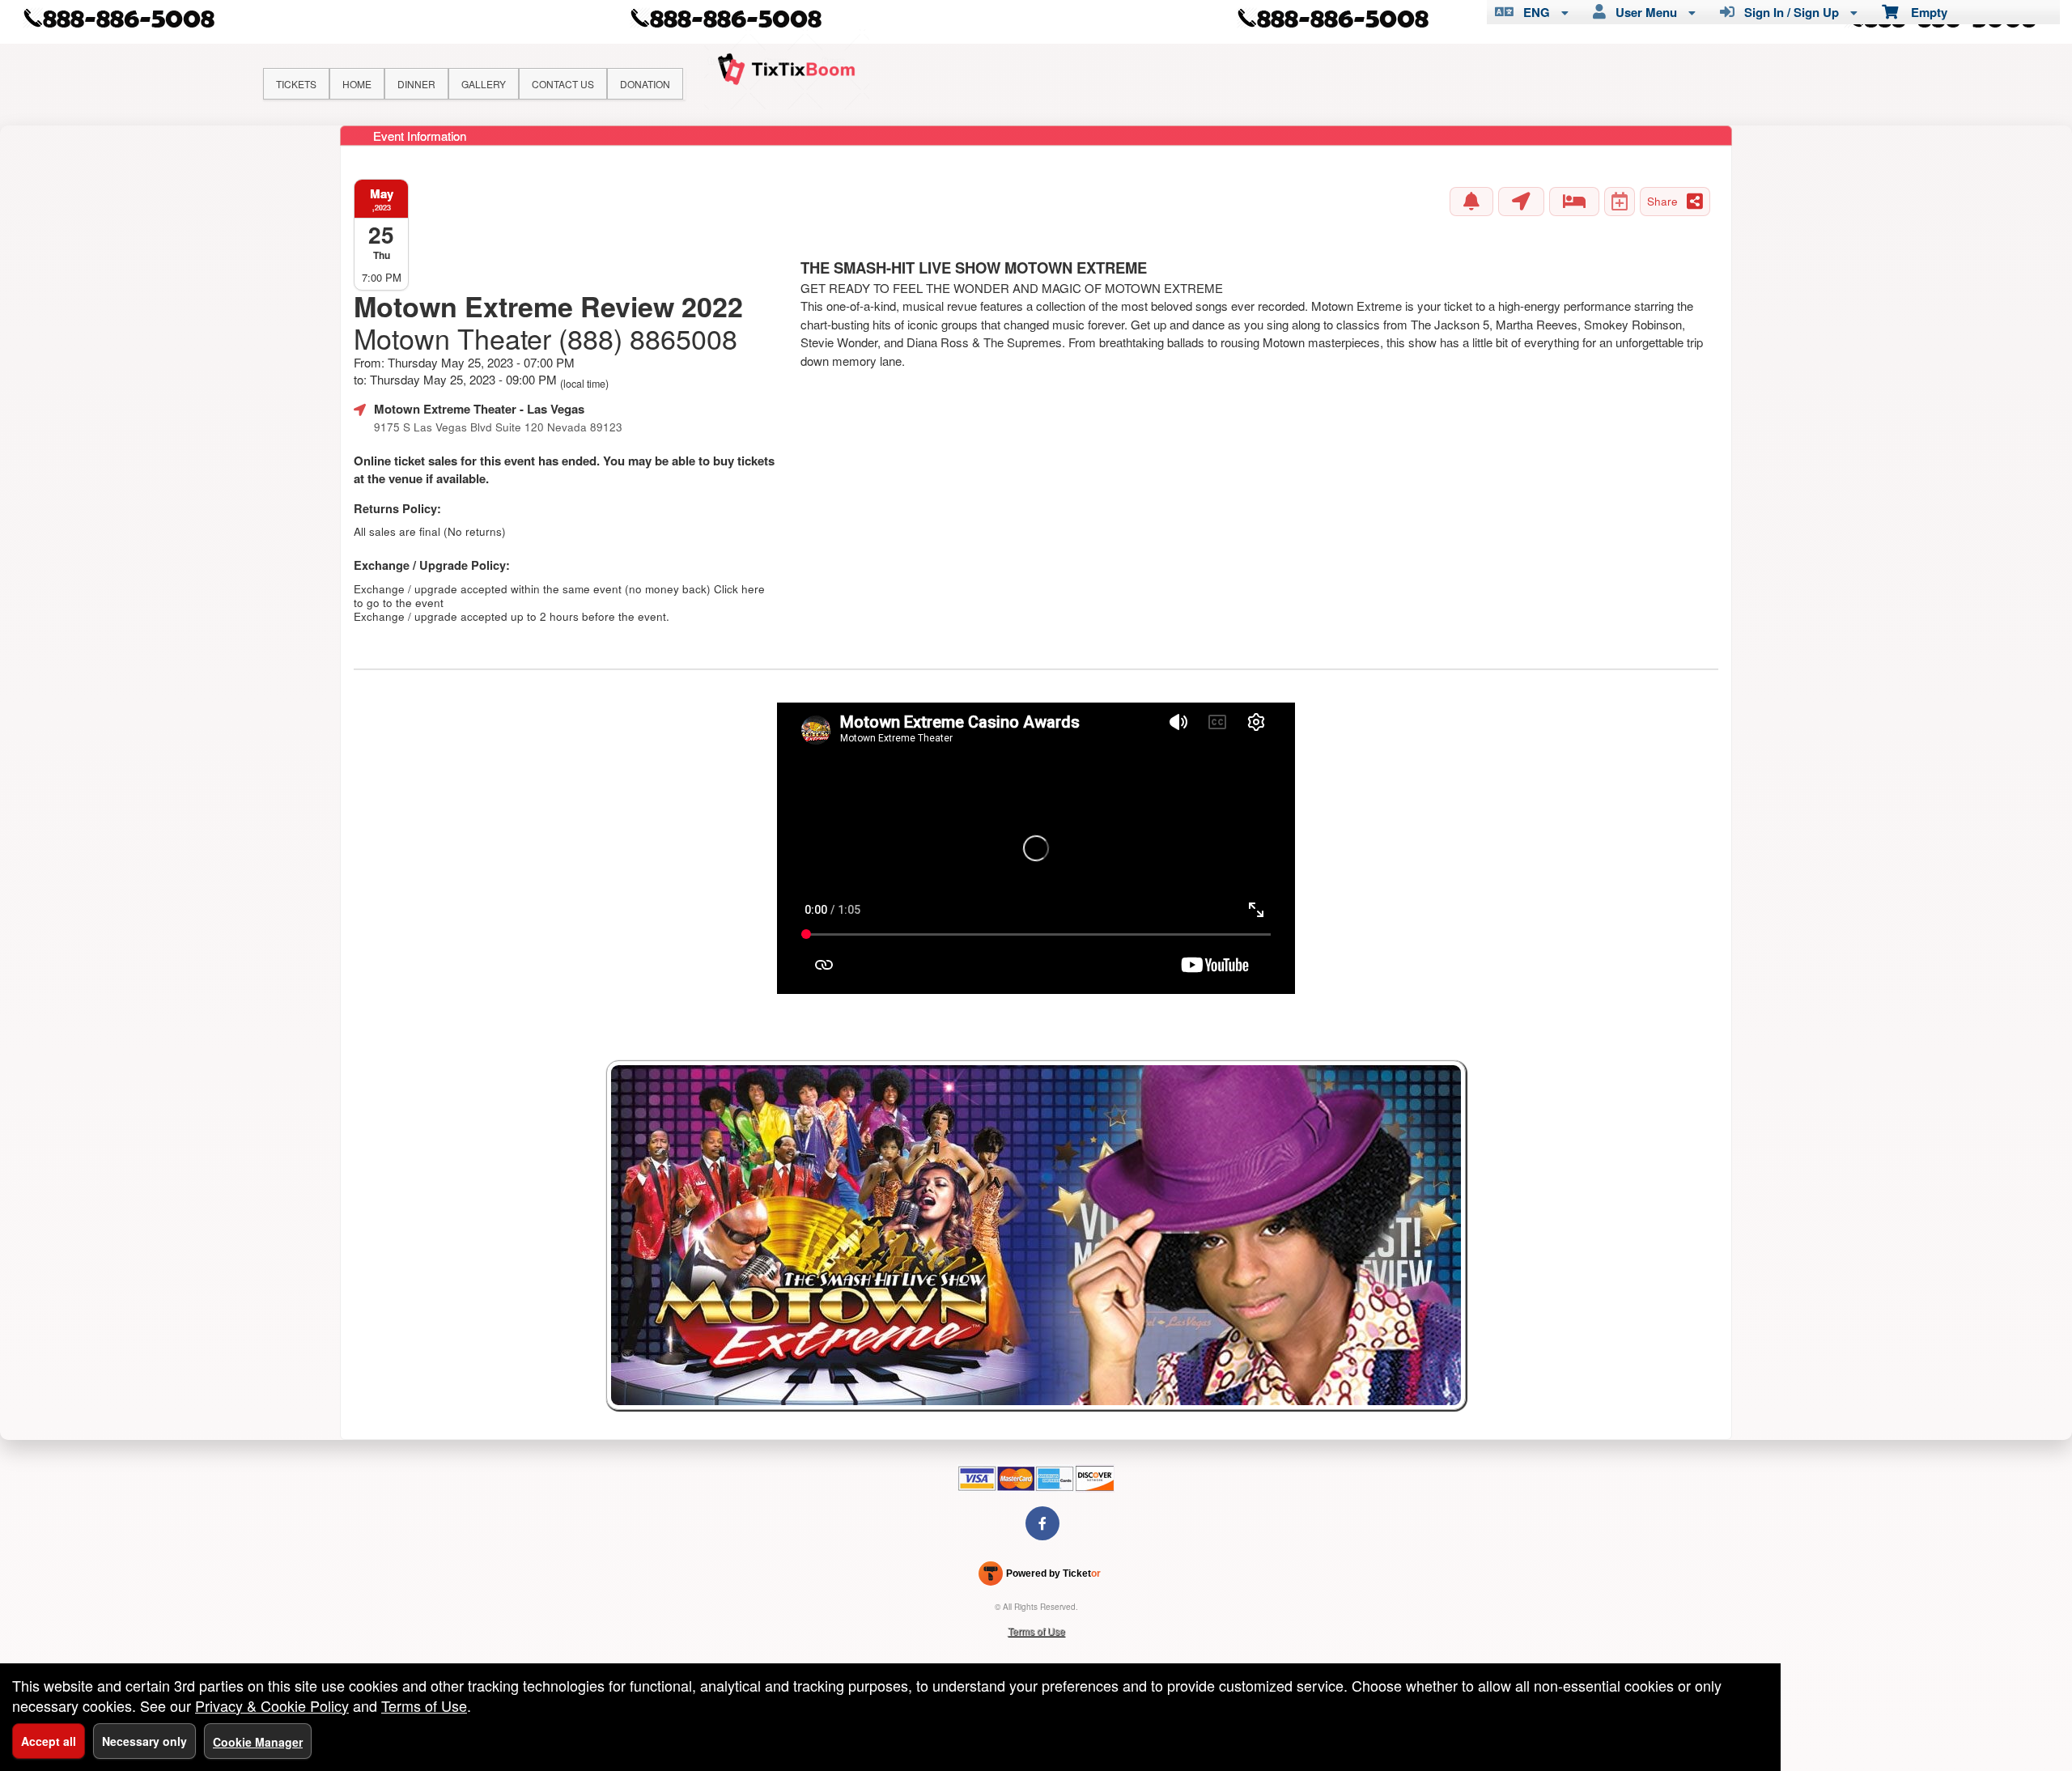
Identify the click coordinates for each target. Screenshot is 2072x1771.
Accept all (49, 1741)
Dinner (416, 84)
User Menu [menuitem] (1643, 12)
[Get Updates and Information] (1471, 202)
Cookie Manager (258, 1742)
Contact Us (563, 84)
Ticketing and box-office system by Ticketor (1040, 1577)
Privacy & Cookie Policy (272, 1705)
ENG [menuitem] (1533, 12)
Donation (645, 84)
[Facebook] (1042, 1523)
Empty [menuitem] (1923, 12)
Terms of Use (1036, 1631)
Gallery (484, 84)
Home (357, 84)
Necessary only (144, 1741)
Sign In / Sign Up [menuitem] (1788, 12)
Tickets (296, 84)
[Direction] (1521, 202)
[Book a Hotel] (1574, 202)
